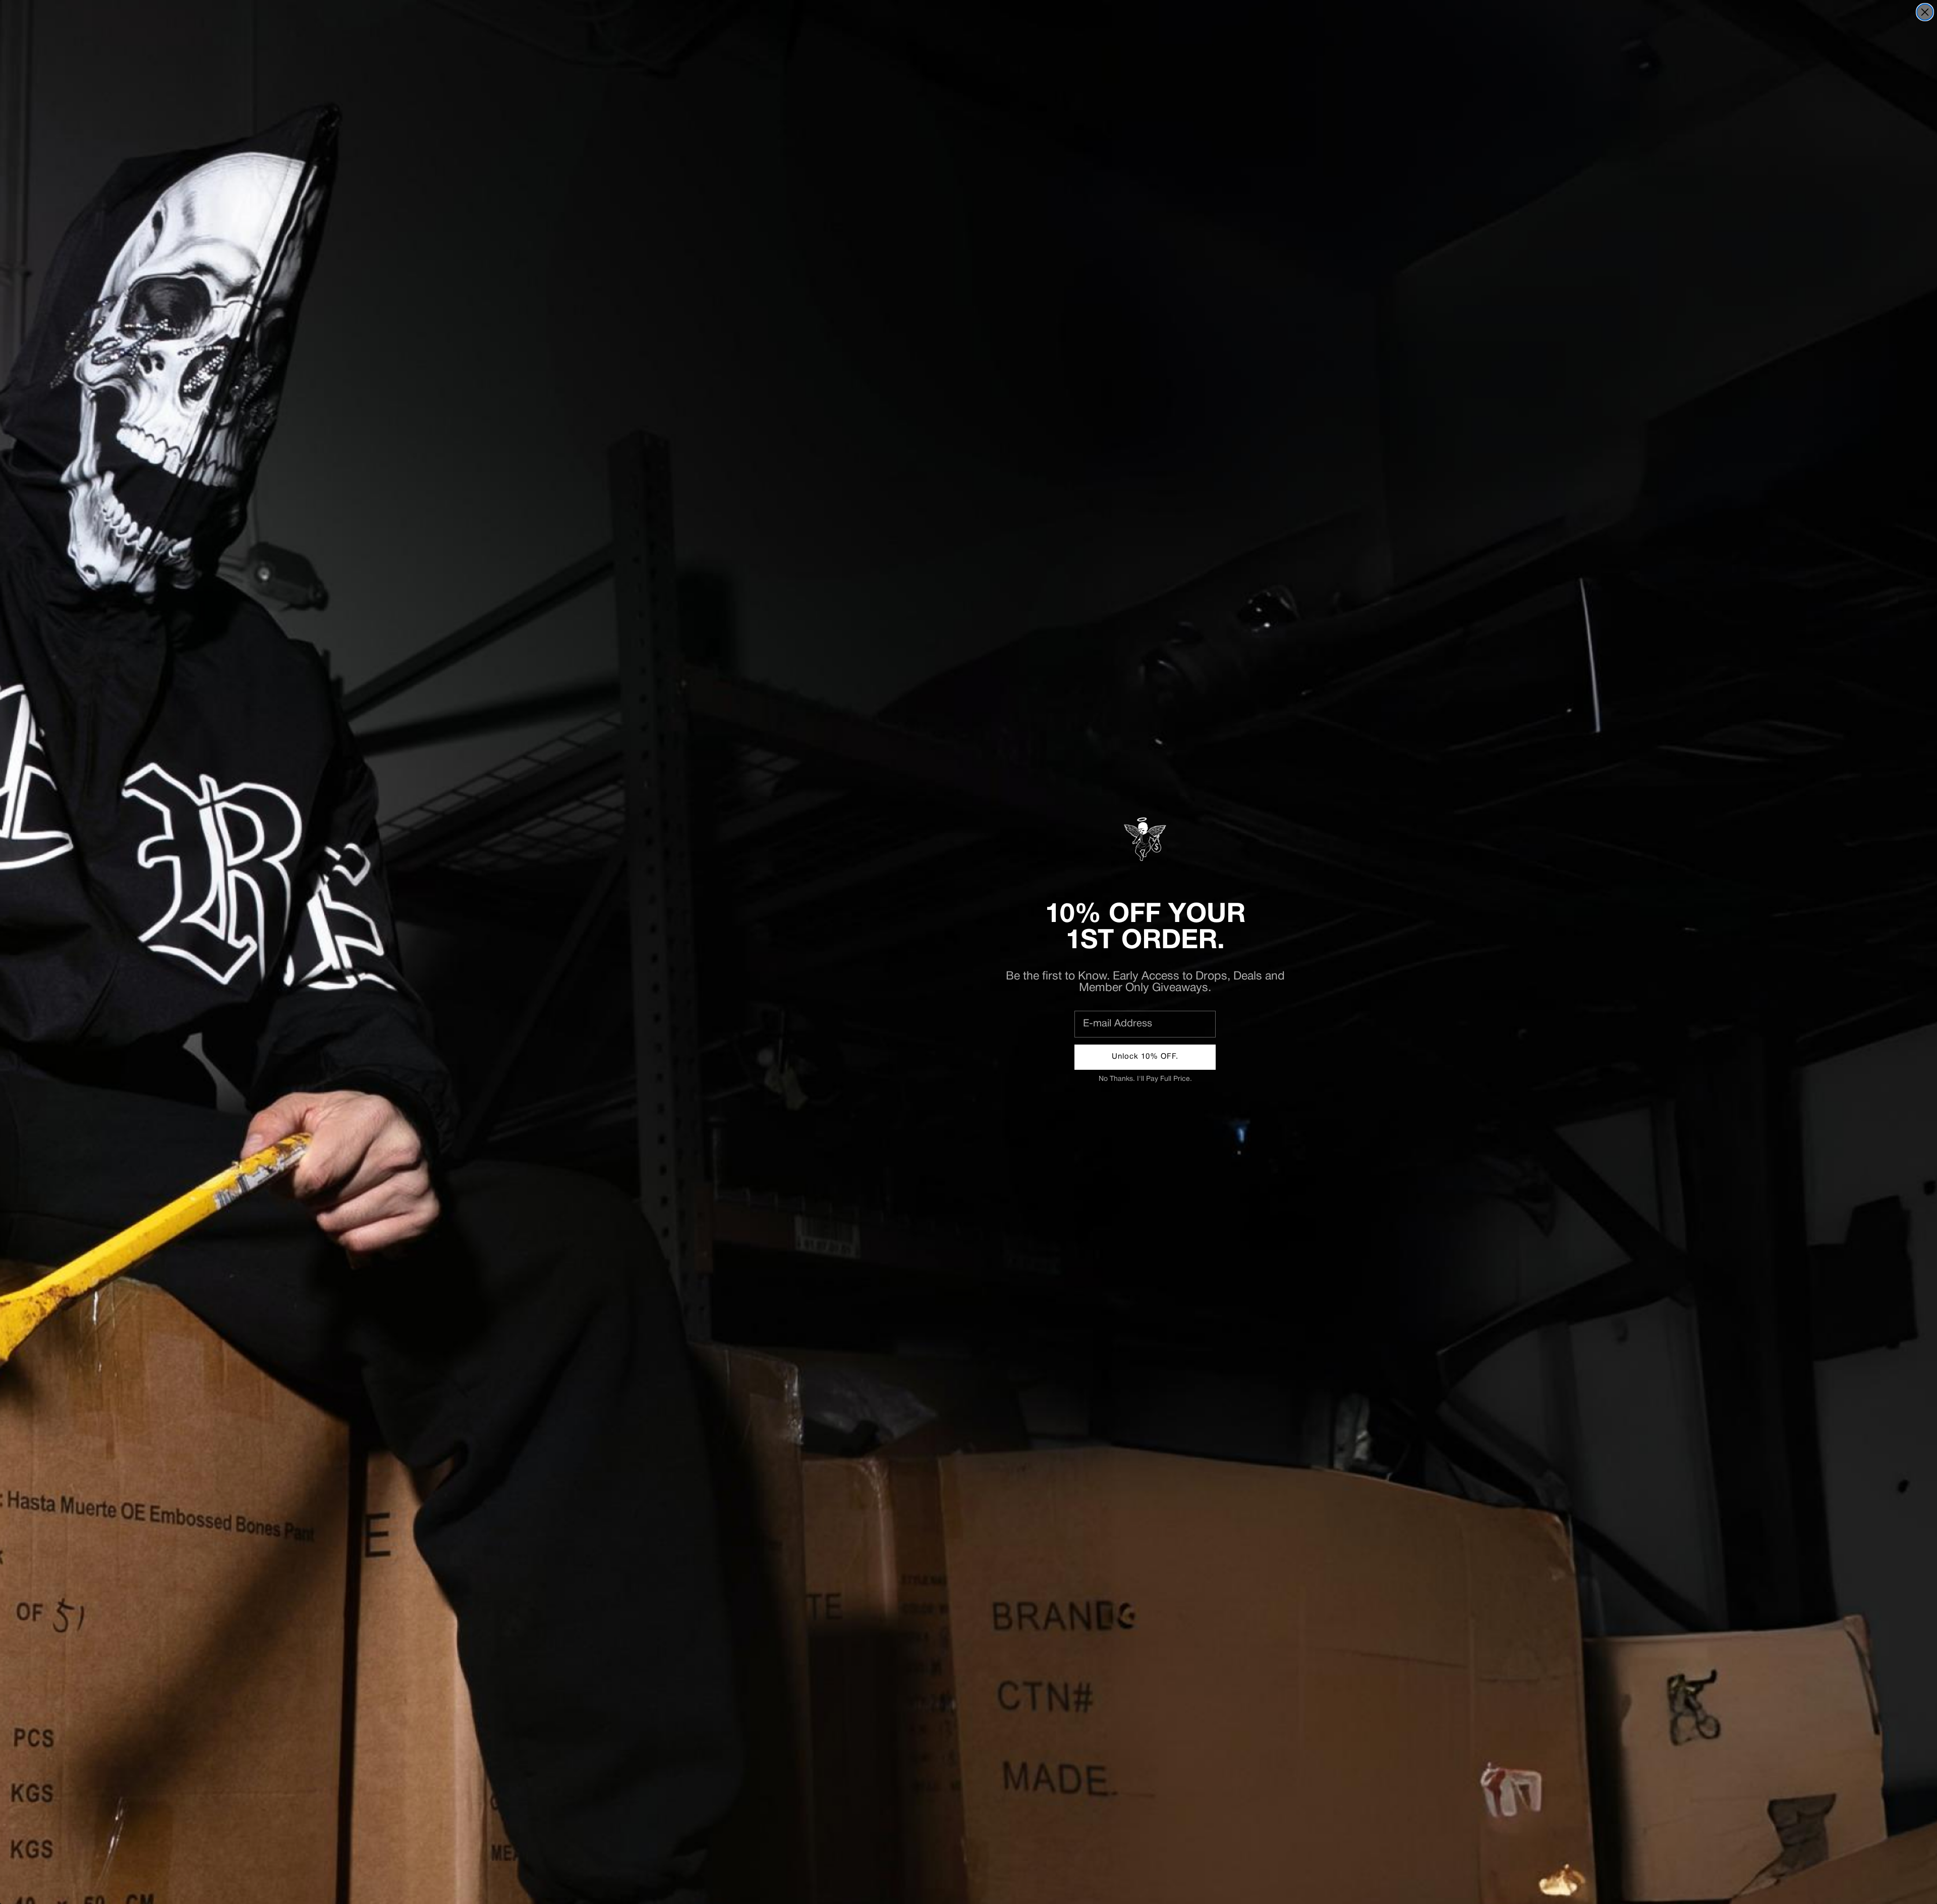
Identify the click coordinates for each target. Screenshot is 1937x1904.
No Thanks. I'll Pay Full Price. (1145, 1079)
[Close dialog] (1925, 12)
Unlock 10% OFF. (1145, 1057)
